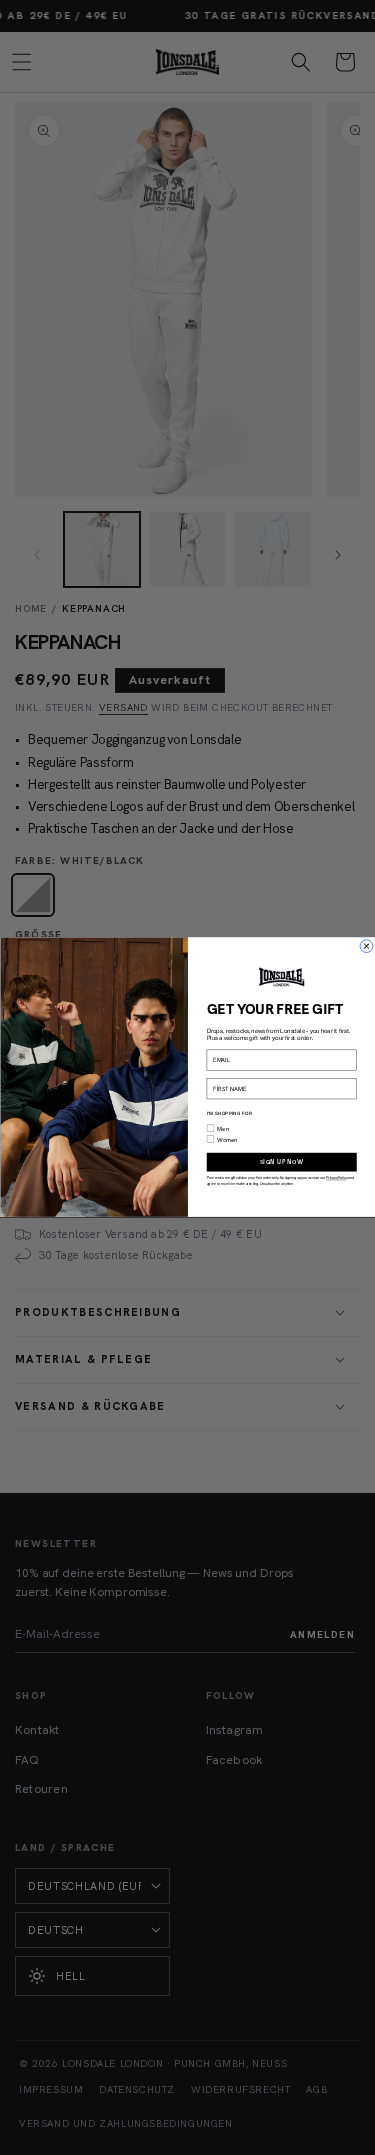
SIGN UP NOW (281, 1162)
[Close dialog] (366, 947)
